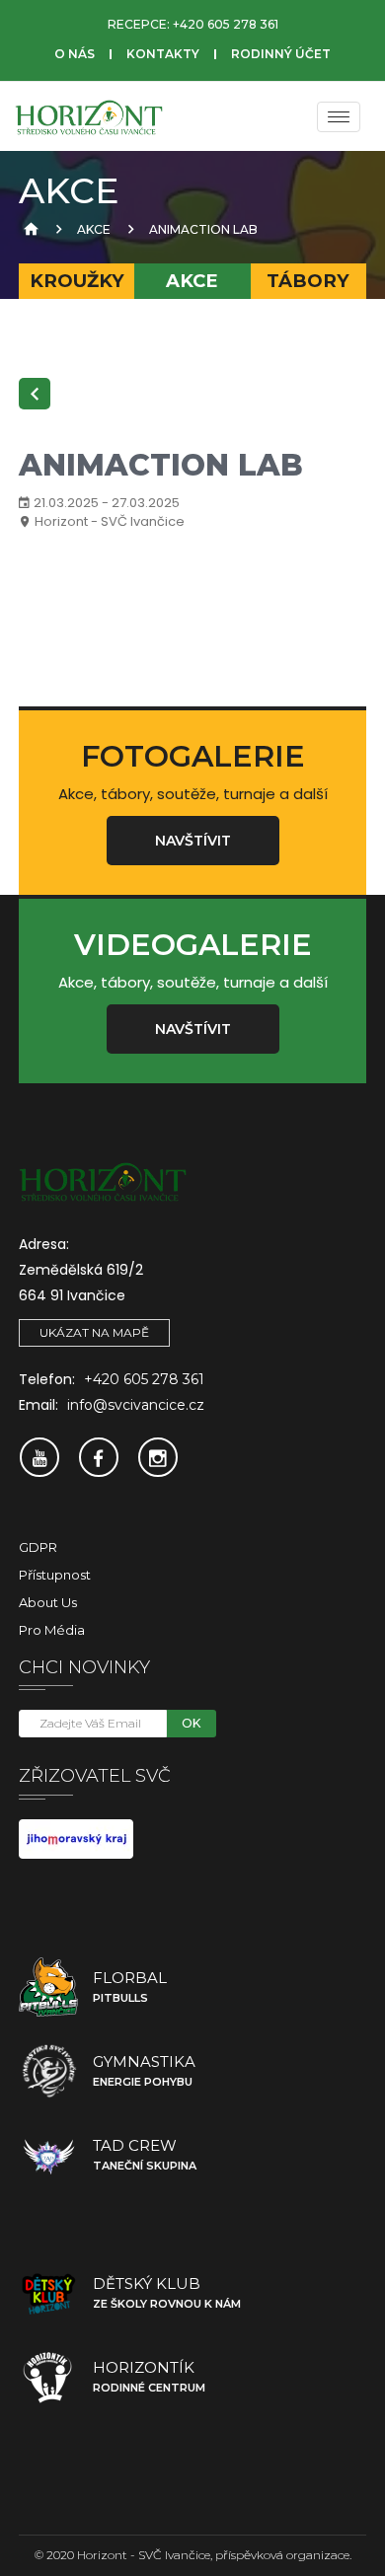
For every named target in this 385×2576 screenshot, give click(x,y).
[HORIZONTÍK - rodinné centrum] (48, 2377)
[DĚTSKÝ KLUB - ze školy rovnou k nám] (48, 2293)
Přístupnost (55, 1575)
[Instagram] (158, 1457)
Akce (94, 229)
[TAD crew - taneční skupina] (48, 2155)
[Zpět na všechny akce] (35, 394)
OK (191, 1723)
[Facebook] (99, 1457)
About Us (48, 1602)
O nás (75, 54)
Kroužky (77, 281)
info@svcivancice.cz (136, 1405)
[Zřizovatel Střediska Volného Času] (76, 1838)
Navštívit (193, 841)
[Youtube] (39, 1457)
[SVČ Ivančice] (89, 116)
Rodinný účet (281, 54)
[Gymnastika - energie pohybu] (48, 2071)
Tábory (308, 281)
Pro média (52, 1630)
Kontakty (163, 54)
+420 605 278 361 (226, 24)
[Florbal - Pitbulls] (48, 1987)
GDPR (38, 1547)
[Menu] (339, 117)
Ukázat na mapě (94, 1332)
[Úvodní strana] (29, 229)
